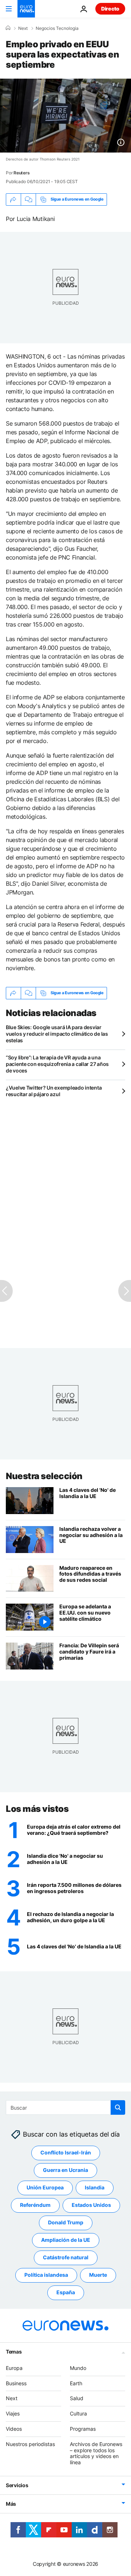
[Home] (8, 28)
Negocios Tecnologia (57, 28)
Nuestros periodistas (30, 2444)
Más (11, 2504)
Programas (83, 2429)
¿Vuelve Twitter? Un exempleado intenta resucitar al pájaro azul (54, 1091)
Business (16, 2383)
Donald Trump (66, 2223)
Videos (14, 2429)
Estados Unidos (91, 2205)
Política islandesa (46, 2275)
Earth (76, 2383)
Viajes (13, 2414)
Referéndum (35, 2205)
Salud (77, 2399)
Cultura (78, 2414)
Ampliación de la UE (66, 2240)
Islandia (95, 2188)
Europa (14, 2368)
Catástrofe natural (66, 2258)
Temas (14, 2352)
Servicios (17, 2485)
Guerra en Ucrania (65, 2170)
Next (23, 28)
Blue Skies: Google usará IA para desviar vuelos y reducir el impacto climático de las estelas (57, 1034)
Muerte (98, 2275)
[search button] (118, 2107)
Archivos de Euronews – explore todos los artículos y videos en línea (96, 2453)
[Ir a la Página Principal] (26, 9)
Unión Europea (45, 2188)
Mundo (78, 2368)
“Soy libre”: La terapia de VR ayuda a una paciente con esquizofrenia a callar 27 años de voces (57, 1064)
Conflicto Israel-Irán (66, 2153)
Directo (110, 9)
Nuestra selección (44, 1476)
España (66, 2293)
